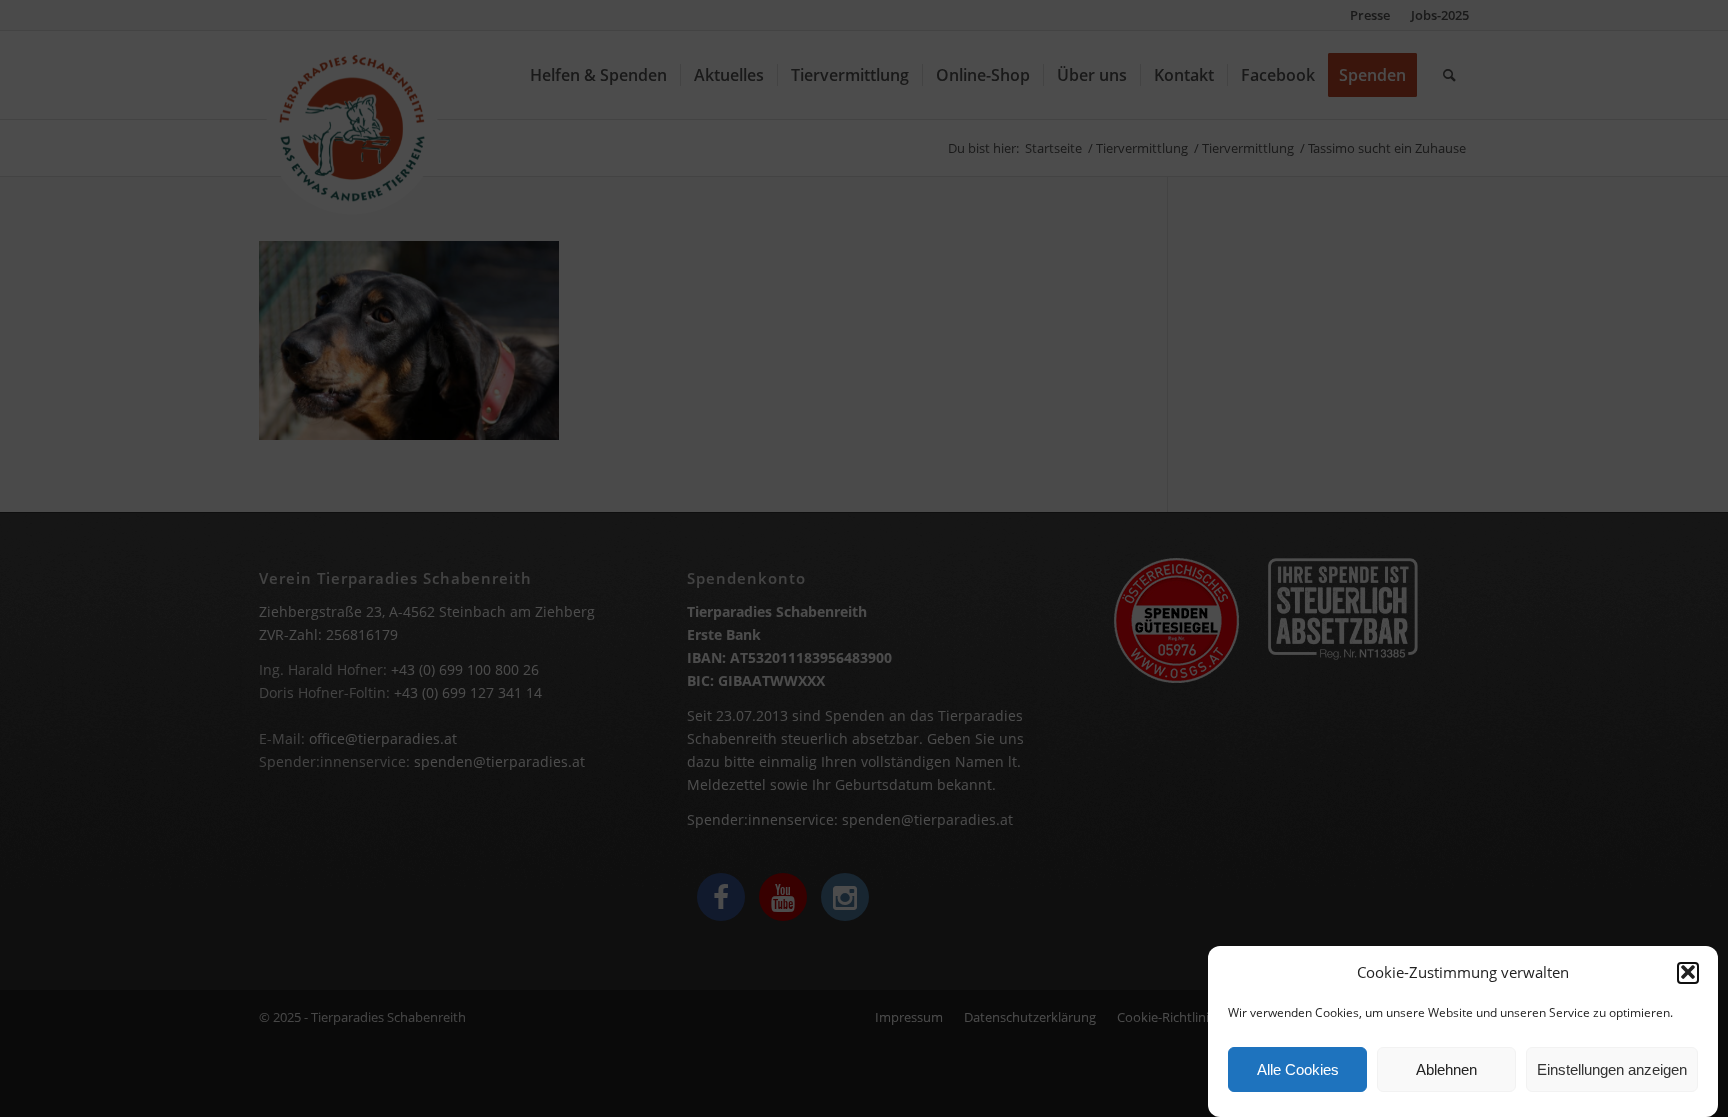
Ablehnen (1446, 1069)
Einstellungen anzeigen (1612, 1069)
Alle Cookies (1298, 1069)
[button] (1688, 972)
